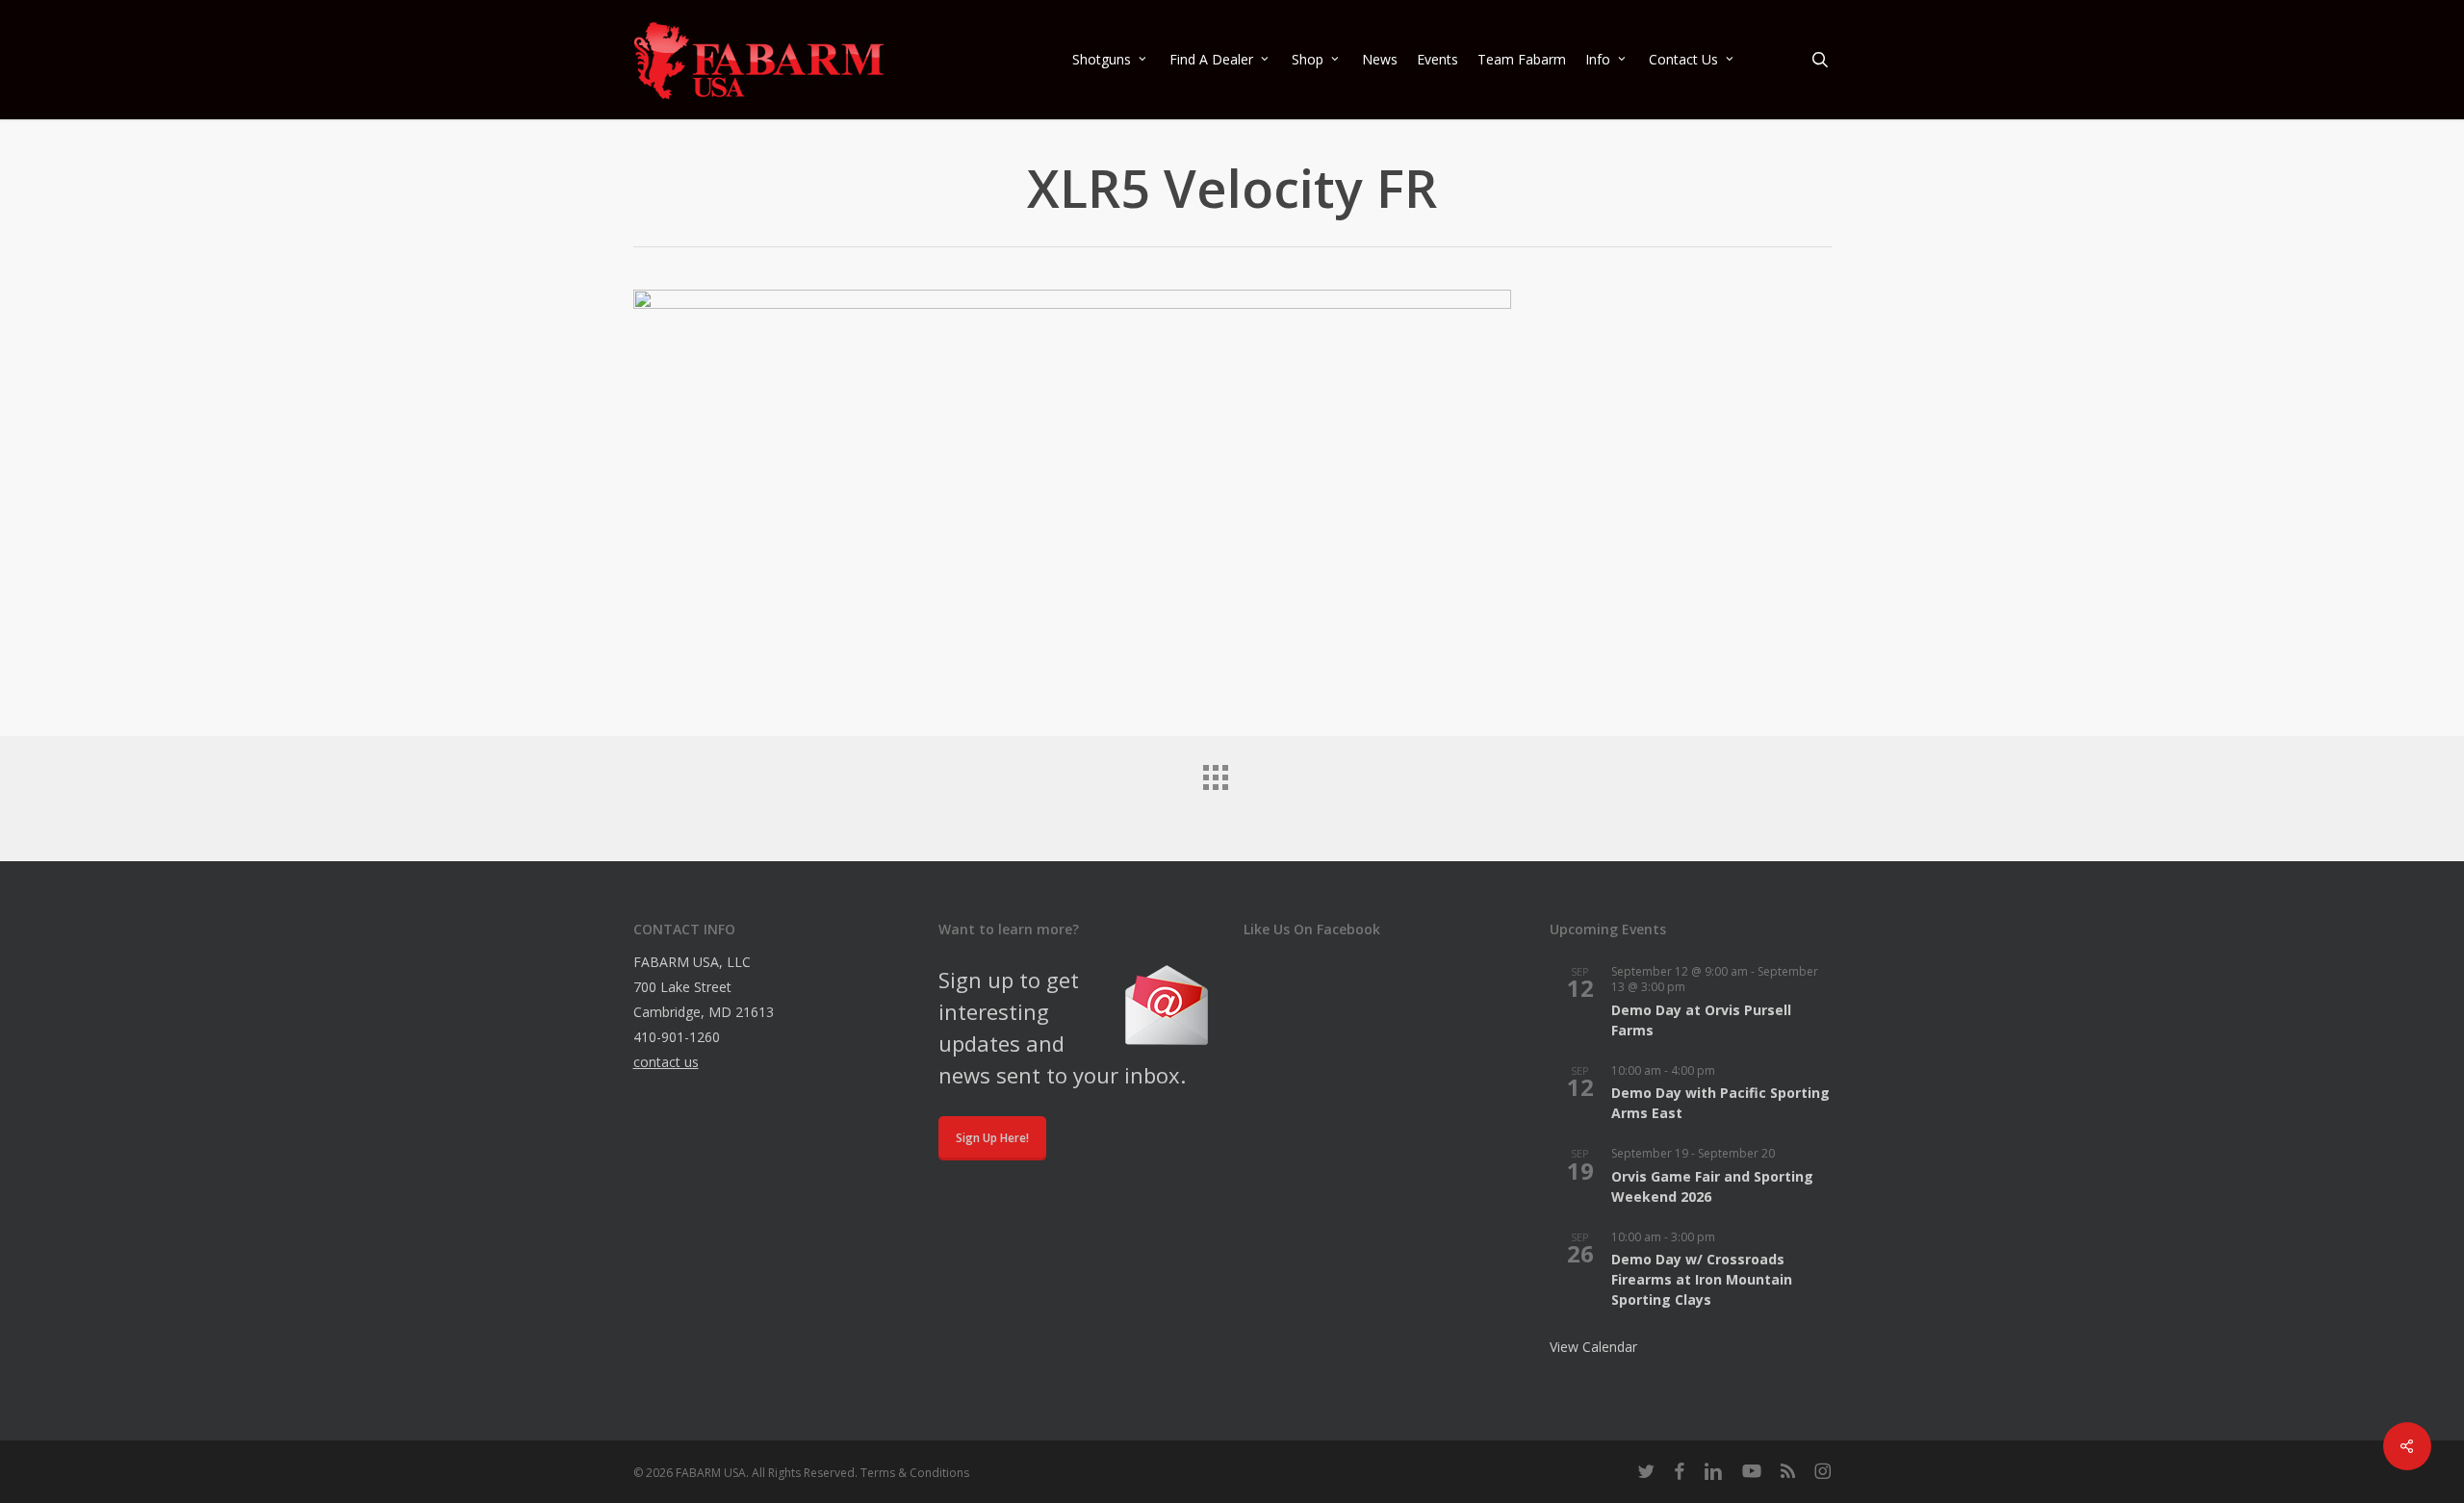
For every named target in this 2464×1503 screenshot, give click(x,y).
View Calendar (1593, 1347)
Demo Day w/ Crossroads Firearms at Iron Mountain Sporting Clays (1702, 1279)
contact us (666, 1062)
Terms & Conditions (915, 1473)
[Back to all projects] (1232, 794)
